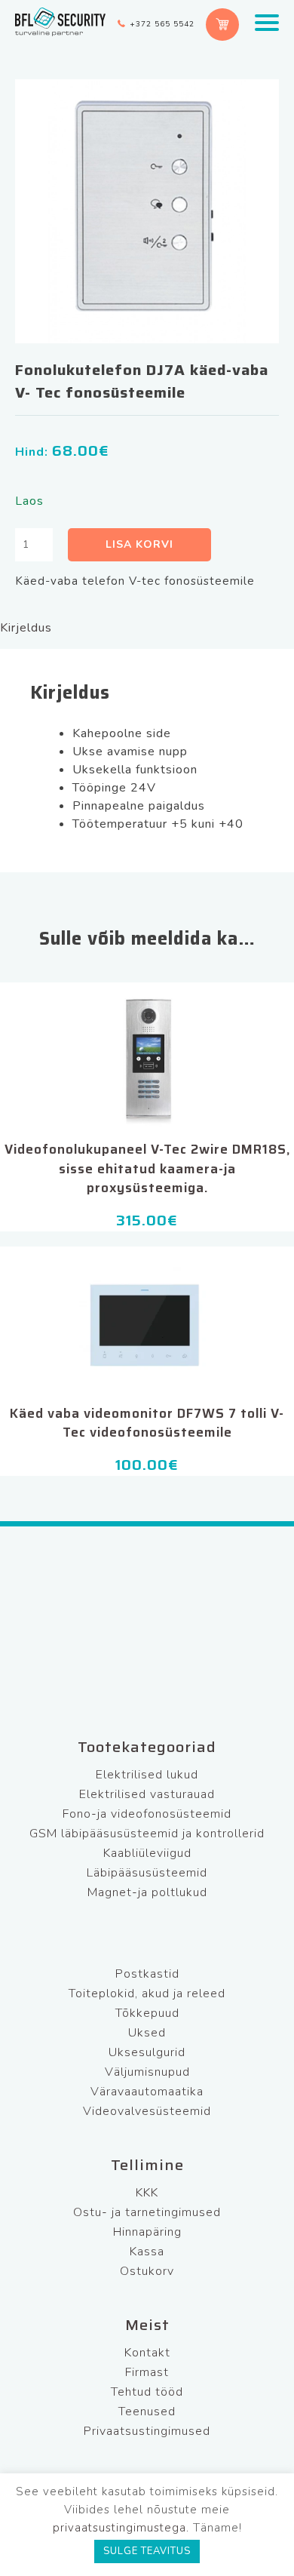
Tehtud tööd (147, 2392)
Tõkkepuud (147, 2013)
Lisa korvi (139, 544)
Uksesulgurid (147, 2052)
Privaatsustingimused (147, 2431)
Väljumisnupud (147, 2072)
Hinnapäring (147, 2232)
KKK (147, 2193)
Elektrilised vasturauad (147, 1794)
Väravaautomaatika (147, 2092)
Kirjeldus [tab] (26, 628)
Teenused (147, 2412)
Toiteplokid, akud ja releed (147, 1993)
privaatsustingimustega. (121, 2528)
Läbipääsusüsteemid (147, 1873)
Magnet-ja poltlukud (147, 1892)
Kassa (147, 2252)
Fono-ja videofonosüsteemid (147, 1814)
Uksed (147, 2033)
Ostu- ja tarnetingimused (147, 2212)
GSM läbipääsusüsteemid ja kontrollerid (147, 1834)
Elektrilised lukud (147, 1775)
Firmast (147, 2372)
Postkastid (147, 1974)
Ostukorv (147, 2271)
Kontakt (147, 2353)
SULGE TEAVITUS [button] (147, 2551)
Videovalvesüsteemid (147, 2111)
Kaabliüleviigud (147, 1853)
